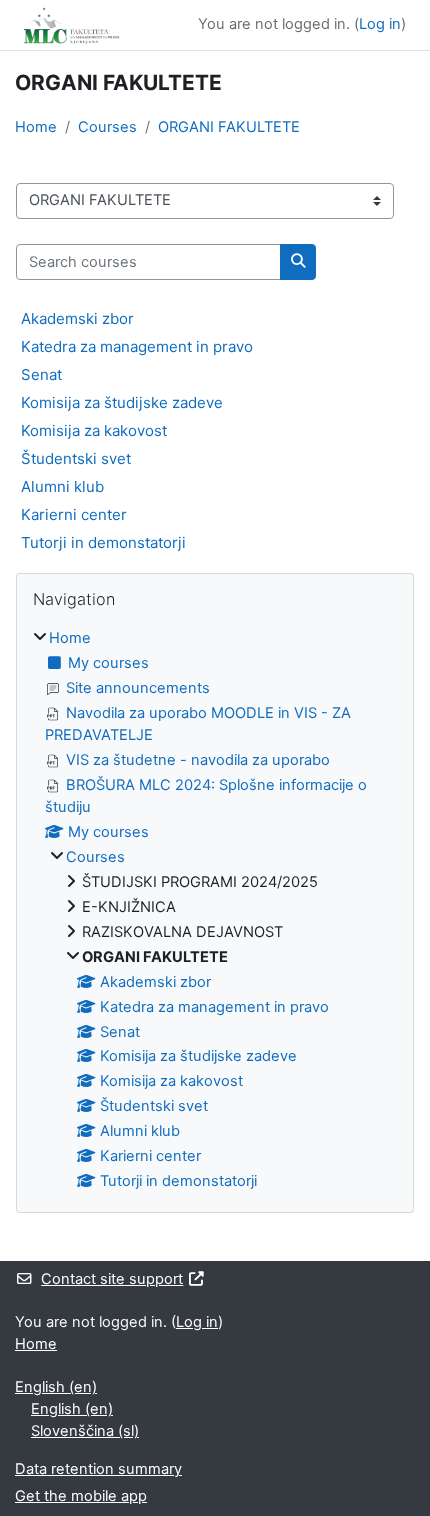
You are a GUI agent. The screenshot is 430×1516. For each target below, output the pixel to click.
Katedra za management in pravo (137, 346)
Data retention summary (98, 1469)
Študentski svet (76, 458)
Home (36, 127)
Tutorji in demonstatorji (103, 542)
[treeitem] (215, 911)
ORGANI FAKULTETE (229, 127)
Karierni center (74, 514)
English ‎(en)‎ (56, 1387)
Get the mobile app (81, 1496)
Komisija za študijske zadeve (122, 402)
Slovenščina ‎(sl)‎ (85, 1431)
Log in (380, 24)
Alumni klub (62, 486)
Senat (41, 374)
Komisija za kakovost (94, 430)
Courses (107, 127)
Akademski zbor (77, 318)
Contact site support (112, 1279)
